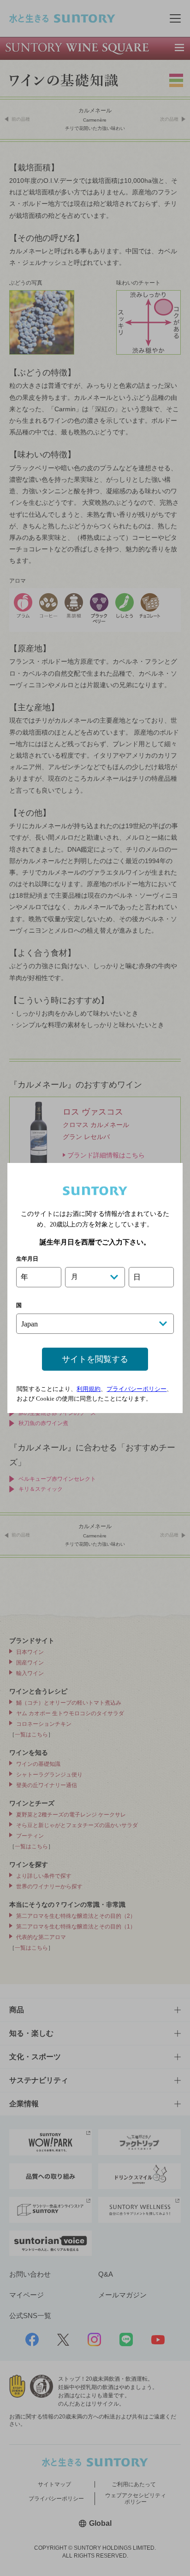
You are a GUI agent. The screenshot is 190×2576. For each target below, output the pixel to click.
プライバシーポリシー (137, 1389)
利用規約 (89, 1389)
